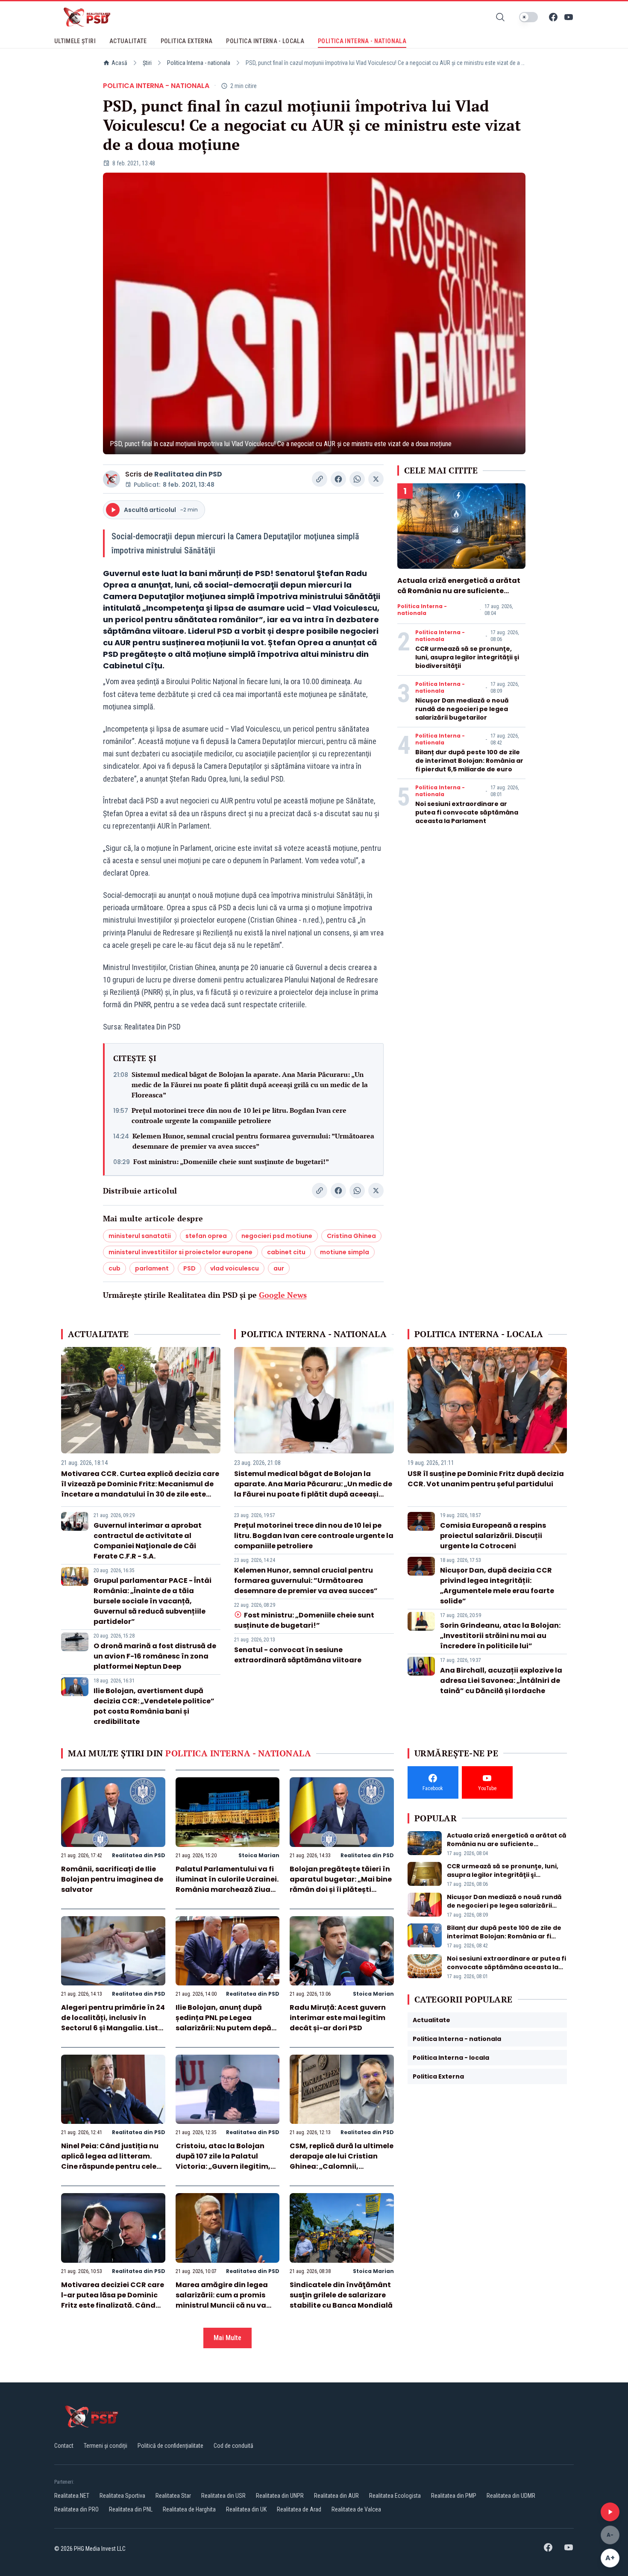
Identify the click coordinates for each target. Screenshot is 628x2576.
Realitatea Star (173, 2496)
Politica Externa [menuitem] (187, 41)
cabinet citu (286, 1252)
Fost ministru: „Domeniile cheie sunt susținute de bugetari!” (231, 1162)
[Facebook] (553, 17)
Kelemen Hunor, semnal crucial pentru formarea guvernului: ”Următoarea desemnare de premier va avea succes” (253, 1141)
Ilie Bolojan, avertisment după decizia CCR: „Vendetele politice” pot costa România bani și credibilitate (154, 1706)
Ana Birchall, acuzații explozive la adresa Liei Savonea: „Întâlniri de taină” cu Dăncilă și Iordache (501, 1681)
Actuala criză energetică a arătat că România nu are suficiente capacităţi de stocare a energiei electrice (459, 596)
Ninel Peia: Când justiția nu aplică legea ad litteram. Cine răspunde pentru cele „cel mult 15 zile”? (110, 2161)
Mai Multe (227, 2338)
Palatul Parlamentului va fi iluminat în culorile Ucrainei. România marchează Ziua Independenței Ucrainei (227, 1884)
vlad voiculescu (235, 1268)
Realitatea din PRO (76, 2509)
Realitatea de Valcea (356, 2509)
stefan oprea (206, 1236)
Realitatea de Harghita (189, 2509)
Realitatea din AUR (336, 2496)
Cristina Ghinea (351, 1236)
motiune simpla (345, 1252)
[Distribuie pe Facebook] (338, 479)
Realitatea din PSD (188, 474)
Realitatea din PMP (454, 2496)
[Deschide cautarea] (500, 17)
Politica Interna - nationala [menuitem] (362, 41)
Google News (283, 1295)
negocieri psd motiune (277, 1236)
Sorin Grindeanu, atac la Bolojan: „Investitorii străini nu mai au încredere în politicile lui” (500, 1636)
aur (279, 1268)
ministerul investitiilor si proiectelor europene (180, 1252)
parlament (152, 1268)
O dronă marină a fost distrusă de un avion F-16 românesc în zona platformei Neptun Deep (155, 1656)
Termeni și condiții (106, 2446)
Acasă (119, 63)
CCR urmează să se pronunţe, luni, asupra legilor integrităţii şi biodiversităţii (467, 657)
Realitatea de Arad (299, 2509)
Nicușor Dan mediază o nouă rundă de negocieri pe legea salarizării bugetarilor (462, 709)
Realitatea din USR (223, 2496)
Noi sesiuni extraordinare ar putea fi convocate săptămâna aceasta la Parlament (467, 812)
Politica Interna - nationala (199, 63)
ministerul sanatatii (140, 1236)
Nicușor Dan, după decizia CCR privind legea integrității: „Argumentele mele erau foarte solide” (497, 1586)
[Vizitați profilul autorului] (112, 479)
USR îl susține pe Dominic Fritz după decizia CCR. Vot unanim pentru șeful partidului (486, 1479)
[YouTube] (569, 17)
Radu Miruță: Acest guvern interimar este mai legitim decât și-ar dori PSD (338, 2018)
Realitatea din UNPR (280, 2496)
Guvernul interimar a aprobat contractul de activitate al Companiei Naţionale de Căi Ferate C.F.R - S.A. (148, 1541)
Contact (64, 2446)
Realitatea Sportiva (122, 2496)
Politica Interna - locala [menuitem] (265, 41)
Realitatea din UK (246, 2509)
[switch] (528, 17)
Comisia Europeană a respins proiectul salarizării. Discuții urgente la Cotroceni (493, 1536)
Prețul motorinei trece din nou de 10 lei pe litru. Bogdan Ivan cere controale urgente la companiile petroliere (239, 1115)
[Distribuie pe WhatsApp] (357, 479)
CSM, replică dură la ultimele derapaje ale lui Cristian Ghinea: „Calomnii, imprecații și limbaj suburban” (342, 2166)
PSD (189, 1268)
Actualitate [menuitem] (128, 41)
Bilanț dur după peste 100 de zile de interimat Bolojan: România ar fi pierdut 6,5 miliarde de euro (469, 761)
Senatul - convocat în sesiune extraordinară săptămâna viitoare (298, 1655)
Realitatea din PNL (131, 2509)
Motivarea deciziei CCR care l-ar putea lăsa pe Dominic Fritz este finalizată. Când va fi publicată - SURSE (113, 2300)
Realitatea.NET (72, 2496)
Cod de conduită (233, 2446)
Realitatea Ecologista (395, 2496)
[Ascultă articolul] (610, 2512)
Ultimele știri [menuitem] (75, 41)
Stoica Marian (259, 1855)
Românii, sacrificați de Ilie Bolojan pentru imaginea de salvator (112, 1879)
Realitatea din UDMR (511, 2496)
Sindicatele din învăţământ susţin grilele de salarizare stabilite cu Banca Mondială (341, 2295)
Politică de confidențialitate (170, 2446)
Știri (147, 63)
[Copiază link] (320, 479)
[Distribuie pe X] (376, 479)
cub (114, 1268)
